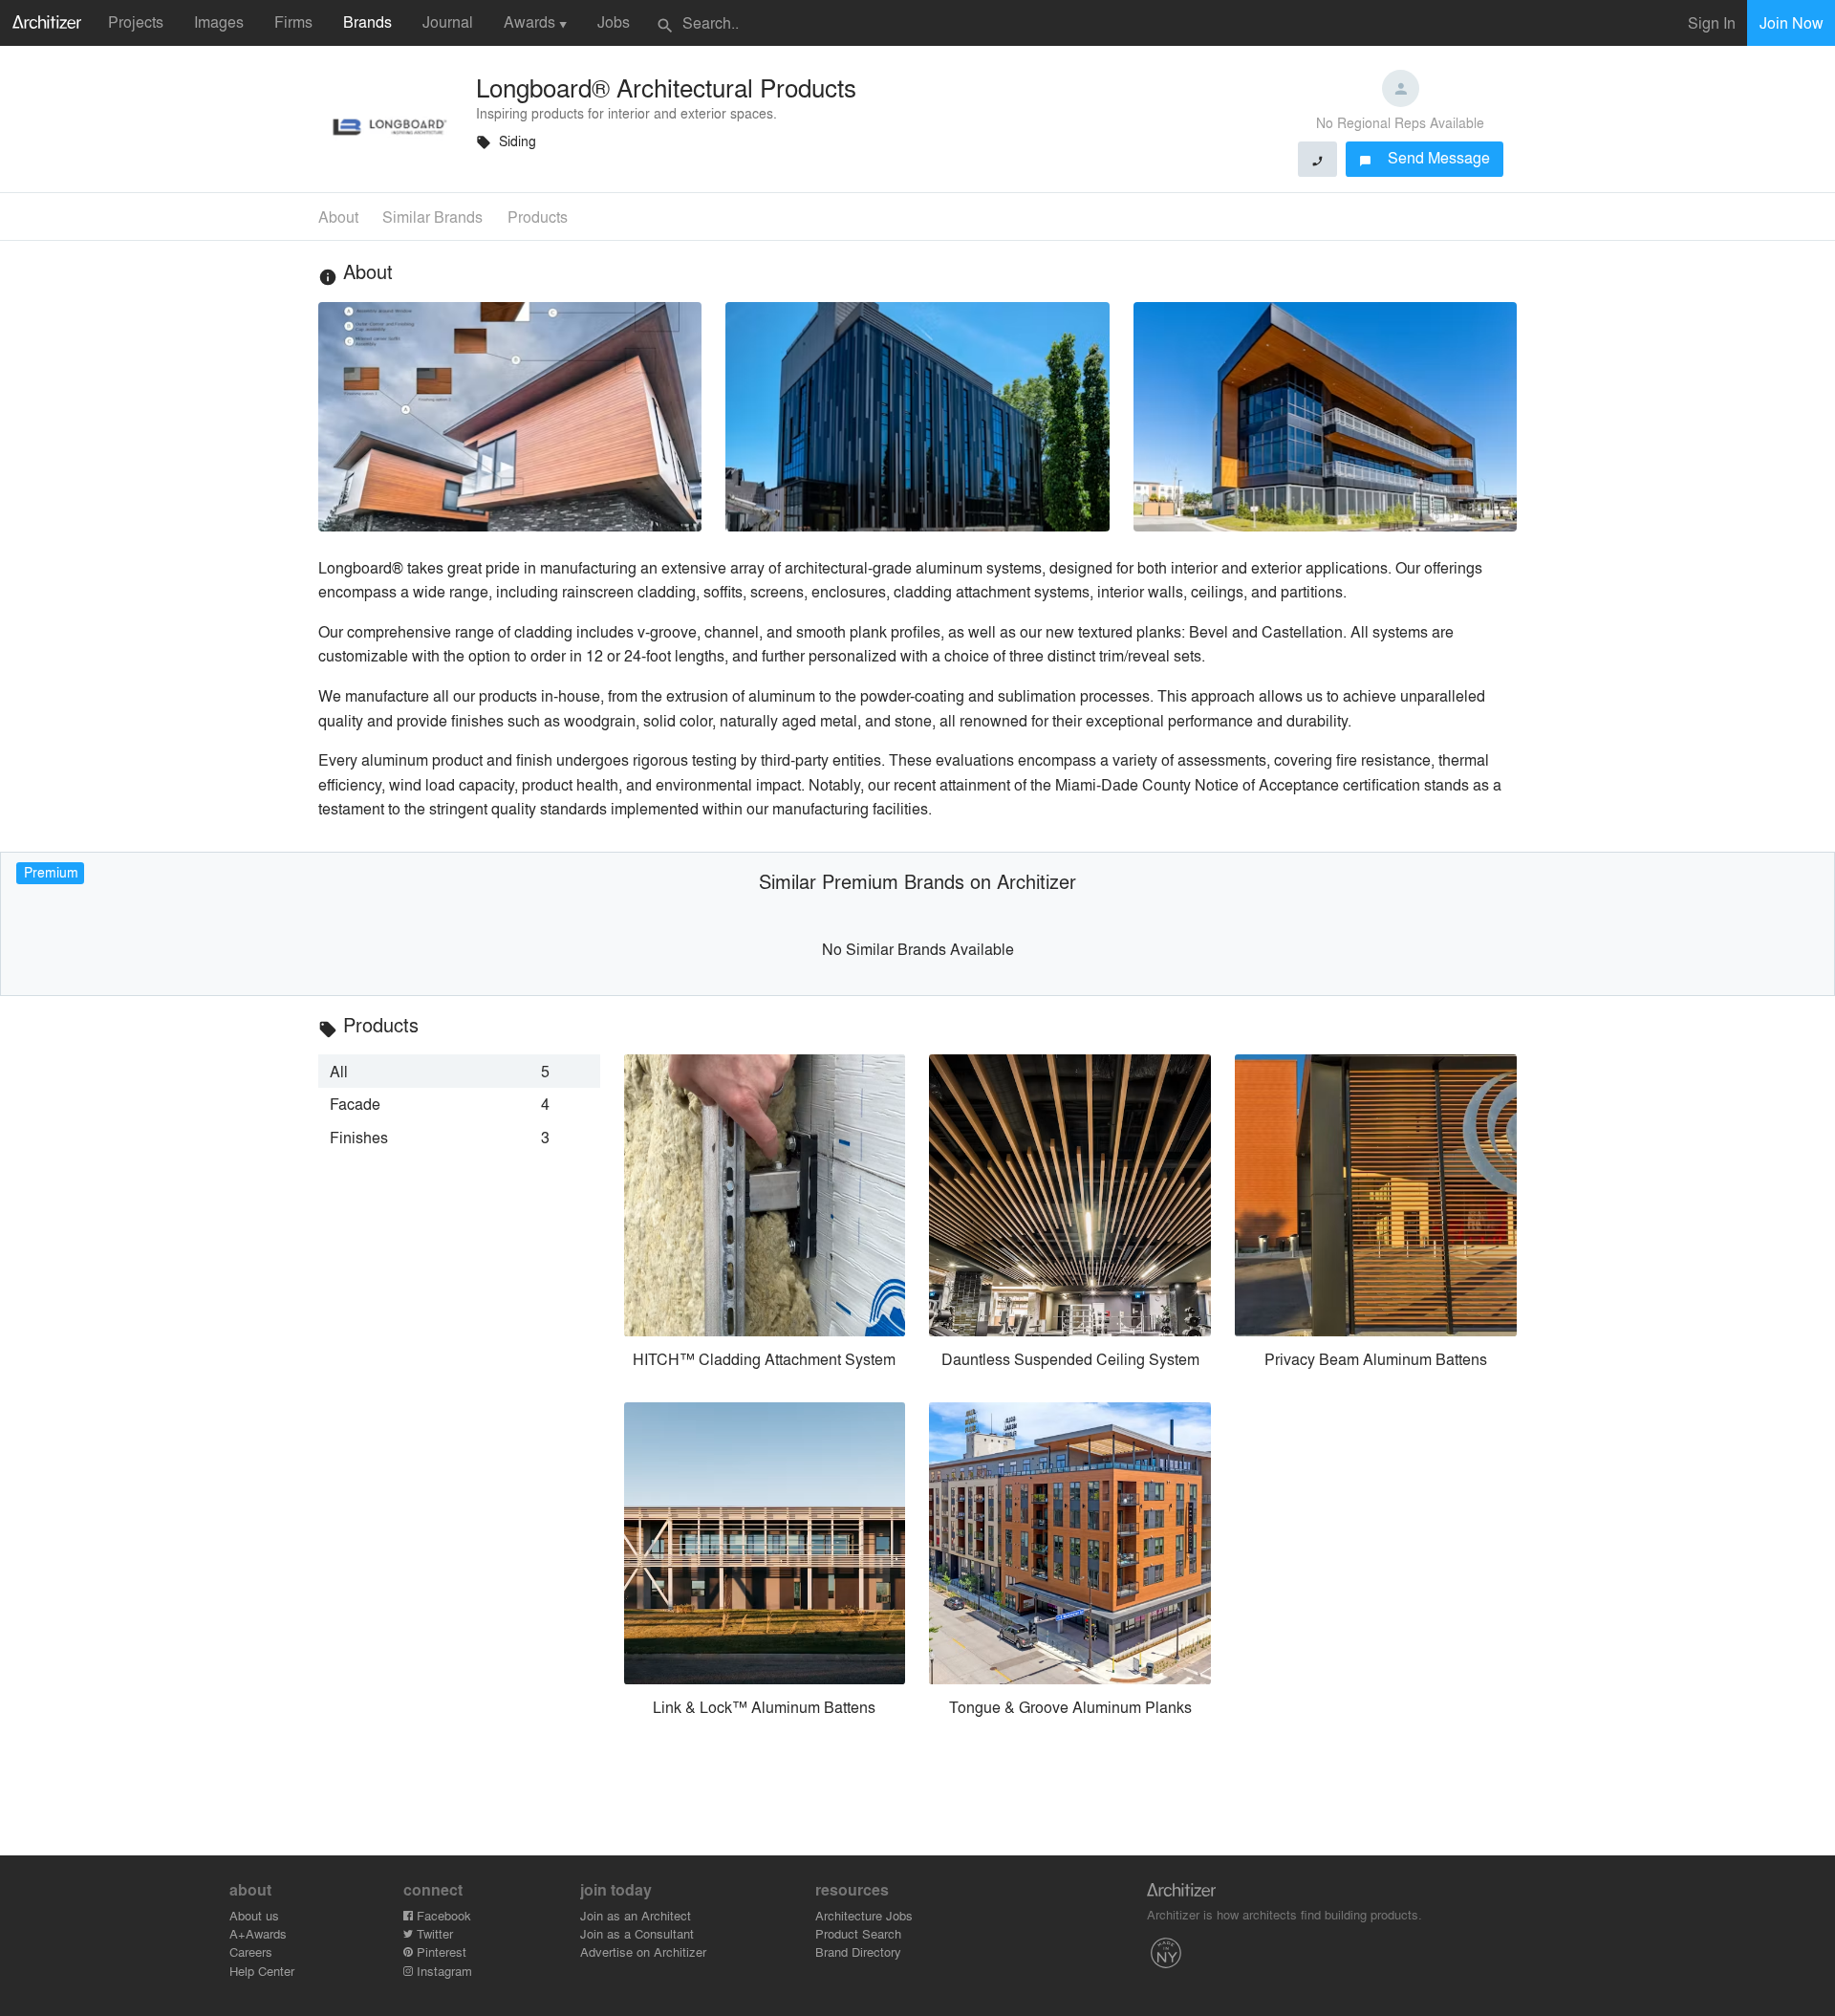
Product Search (858, 1933)
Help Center (262, 1971)
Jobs (614, 22)
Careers (251, 1951)
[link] (459, 1071)
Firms (293, 22)
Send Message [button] (1425, 157)
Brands (367, 22)
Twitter (433, 1933)
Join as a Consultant (637, 1933)
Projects (136, 22)
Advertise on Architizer (643, 1951)
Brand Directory (858, 1951)
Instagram (443, 1971)
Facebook (442, 1915)
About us (254, 1915)
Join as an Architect (636, 1915)
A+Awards (258, 1933)
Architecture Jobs (864, 1915)
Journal (448, 22)
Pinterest (440, 1951)
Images (219, 22)
